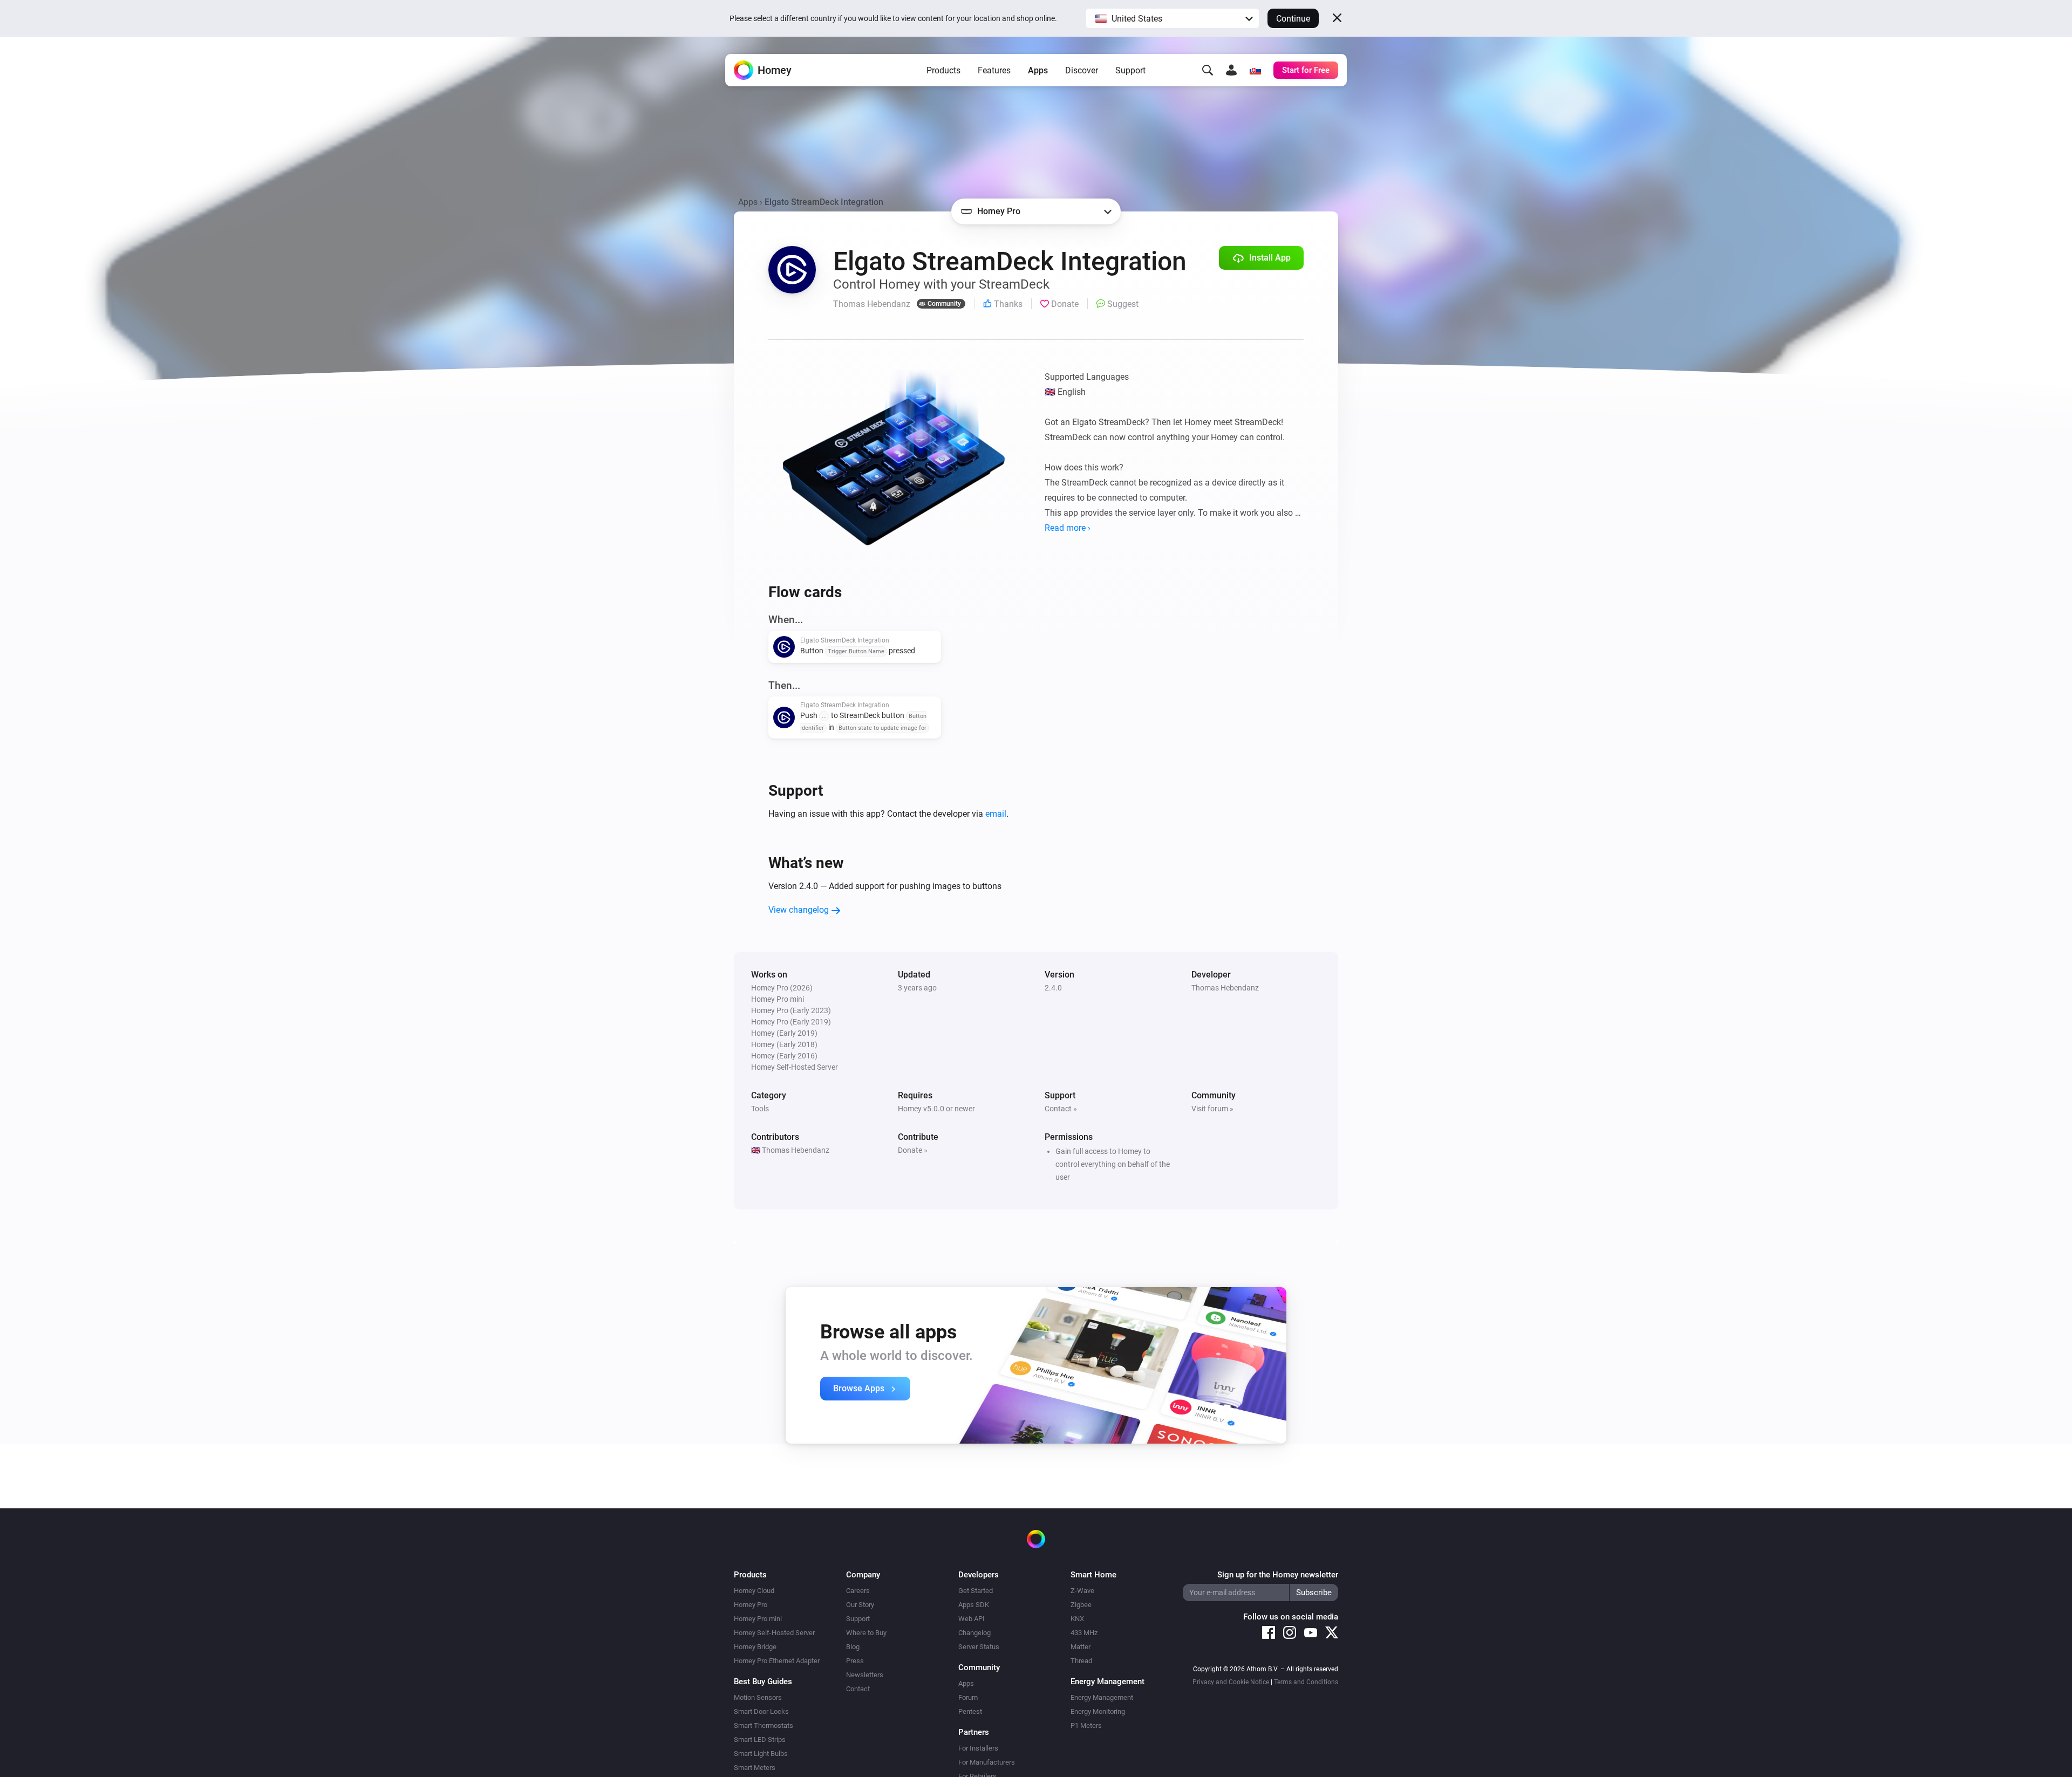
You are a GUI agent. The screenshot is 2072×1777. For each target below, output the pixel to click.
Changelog (974, 1633)
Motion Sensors (758, 1697)
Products (943, 70)
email (996, 814)
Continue (1293, 19)
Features (994, 70)
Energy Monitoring (1098, 1711)
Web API (972, 1619)
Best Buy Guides (763, 1682)
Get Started (976, 1591)
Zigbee (1081, 1605)
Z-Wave (1082, 1591)
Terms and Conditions (1306, 1682)
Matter (1081, 1647)
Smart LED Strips (760, 1740)
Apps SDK (974, 1605)
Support (1130, 70)
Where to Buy (866, 1633)
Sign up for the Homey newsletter (1278, 1575)
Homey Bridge (755, 1647)
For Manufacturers (987, 1762)
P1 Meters (1086, 1725)
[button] (1173, 18)
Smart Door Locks (761, 1711)
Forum (968, 1697)
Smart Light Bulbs (761, 1754)
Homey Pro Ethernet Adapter (777, 1661)
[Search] (1208, 70)
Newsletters (865, 1675)
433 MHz (1084, 1633)
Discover (1082, 70)
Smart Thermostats (764, 1725)
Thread (1081, 1661)
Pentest (970, 1711)
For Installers (978, 1748)
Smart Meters (755, 1768)
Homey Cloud (754, 1591)
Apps (1038, 70)
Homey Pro (751, 1605)
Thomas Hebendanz (1225, 988)
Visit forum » (1212, 1109)
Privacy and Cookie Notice (1231, 1682)
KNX (1077, 1619)
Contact (858, 1689)
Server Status (979, 1647)
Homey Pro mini (758, 1619)
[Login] (1231, 70)
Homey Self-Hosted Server (774, 1633)
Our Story (860, 1605)
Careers (858, 1591)
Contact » (1061, 1109)
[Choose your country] (1255, 70)
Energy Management (1102, 1697)
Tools (760, 1109)
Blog (853, 1647)
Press (855, 1661)
